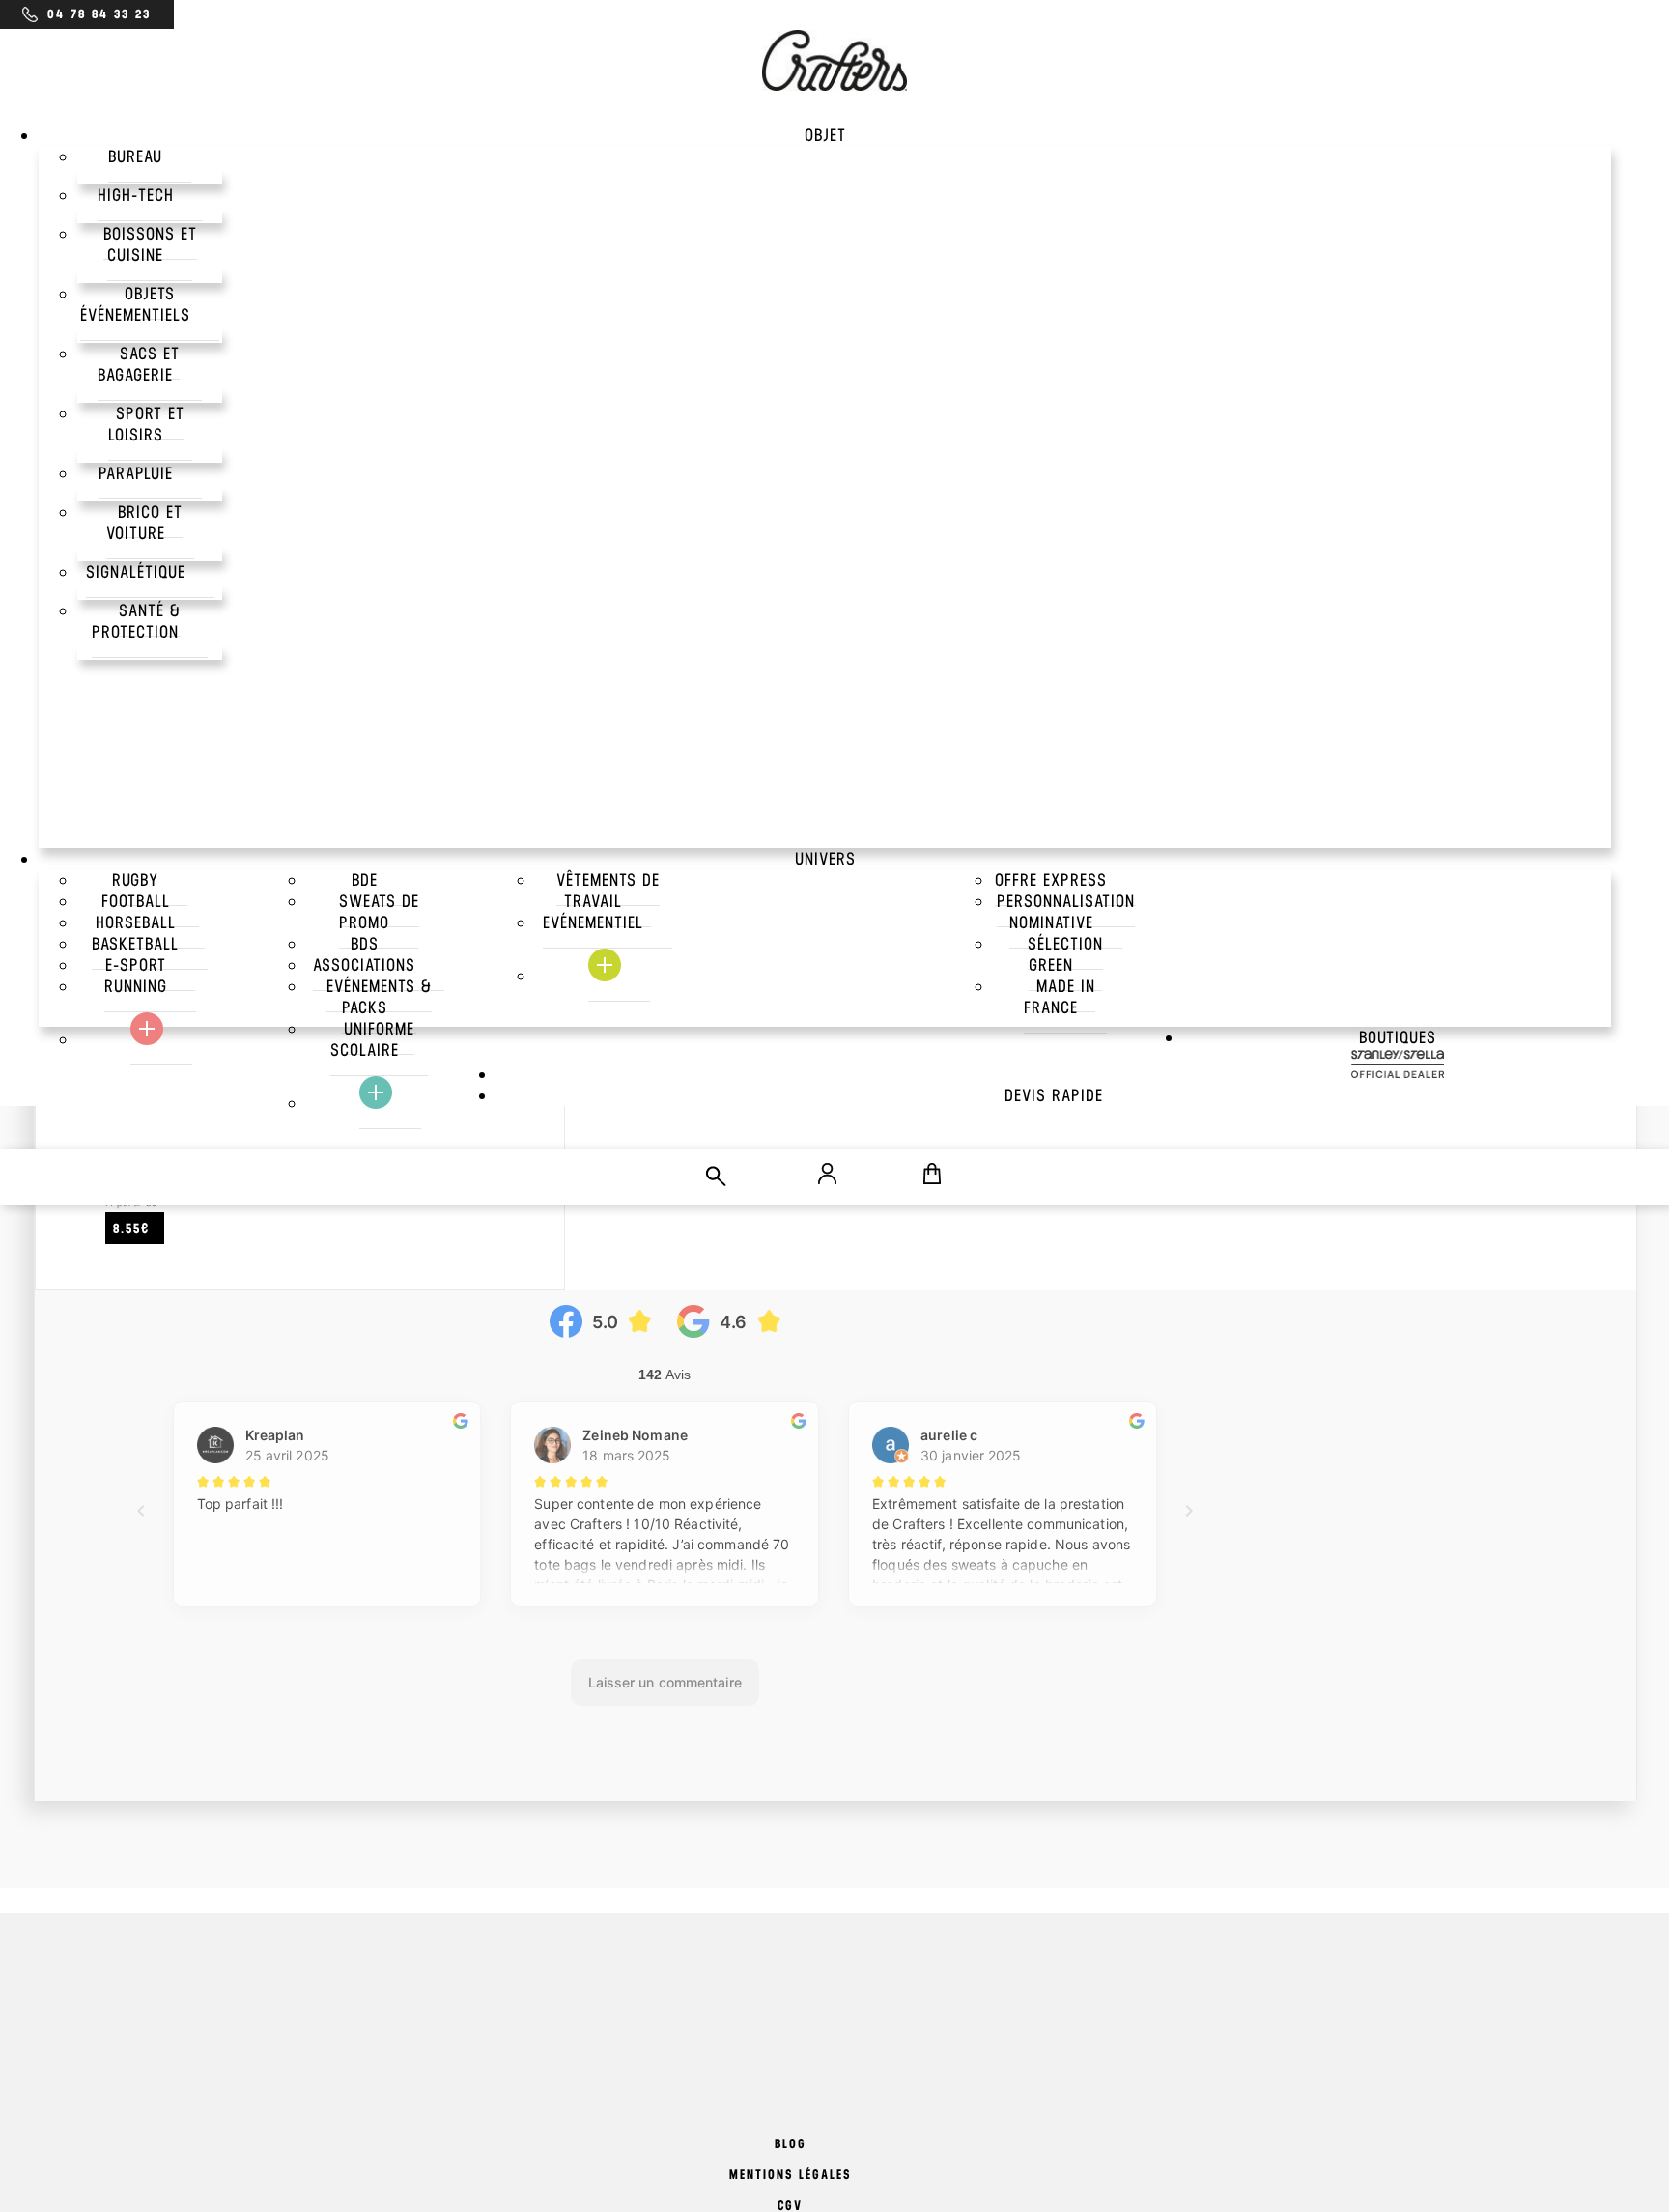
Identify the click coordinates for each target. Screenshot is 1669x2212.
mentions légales (790, 2175)
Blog (791, 2144)
